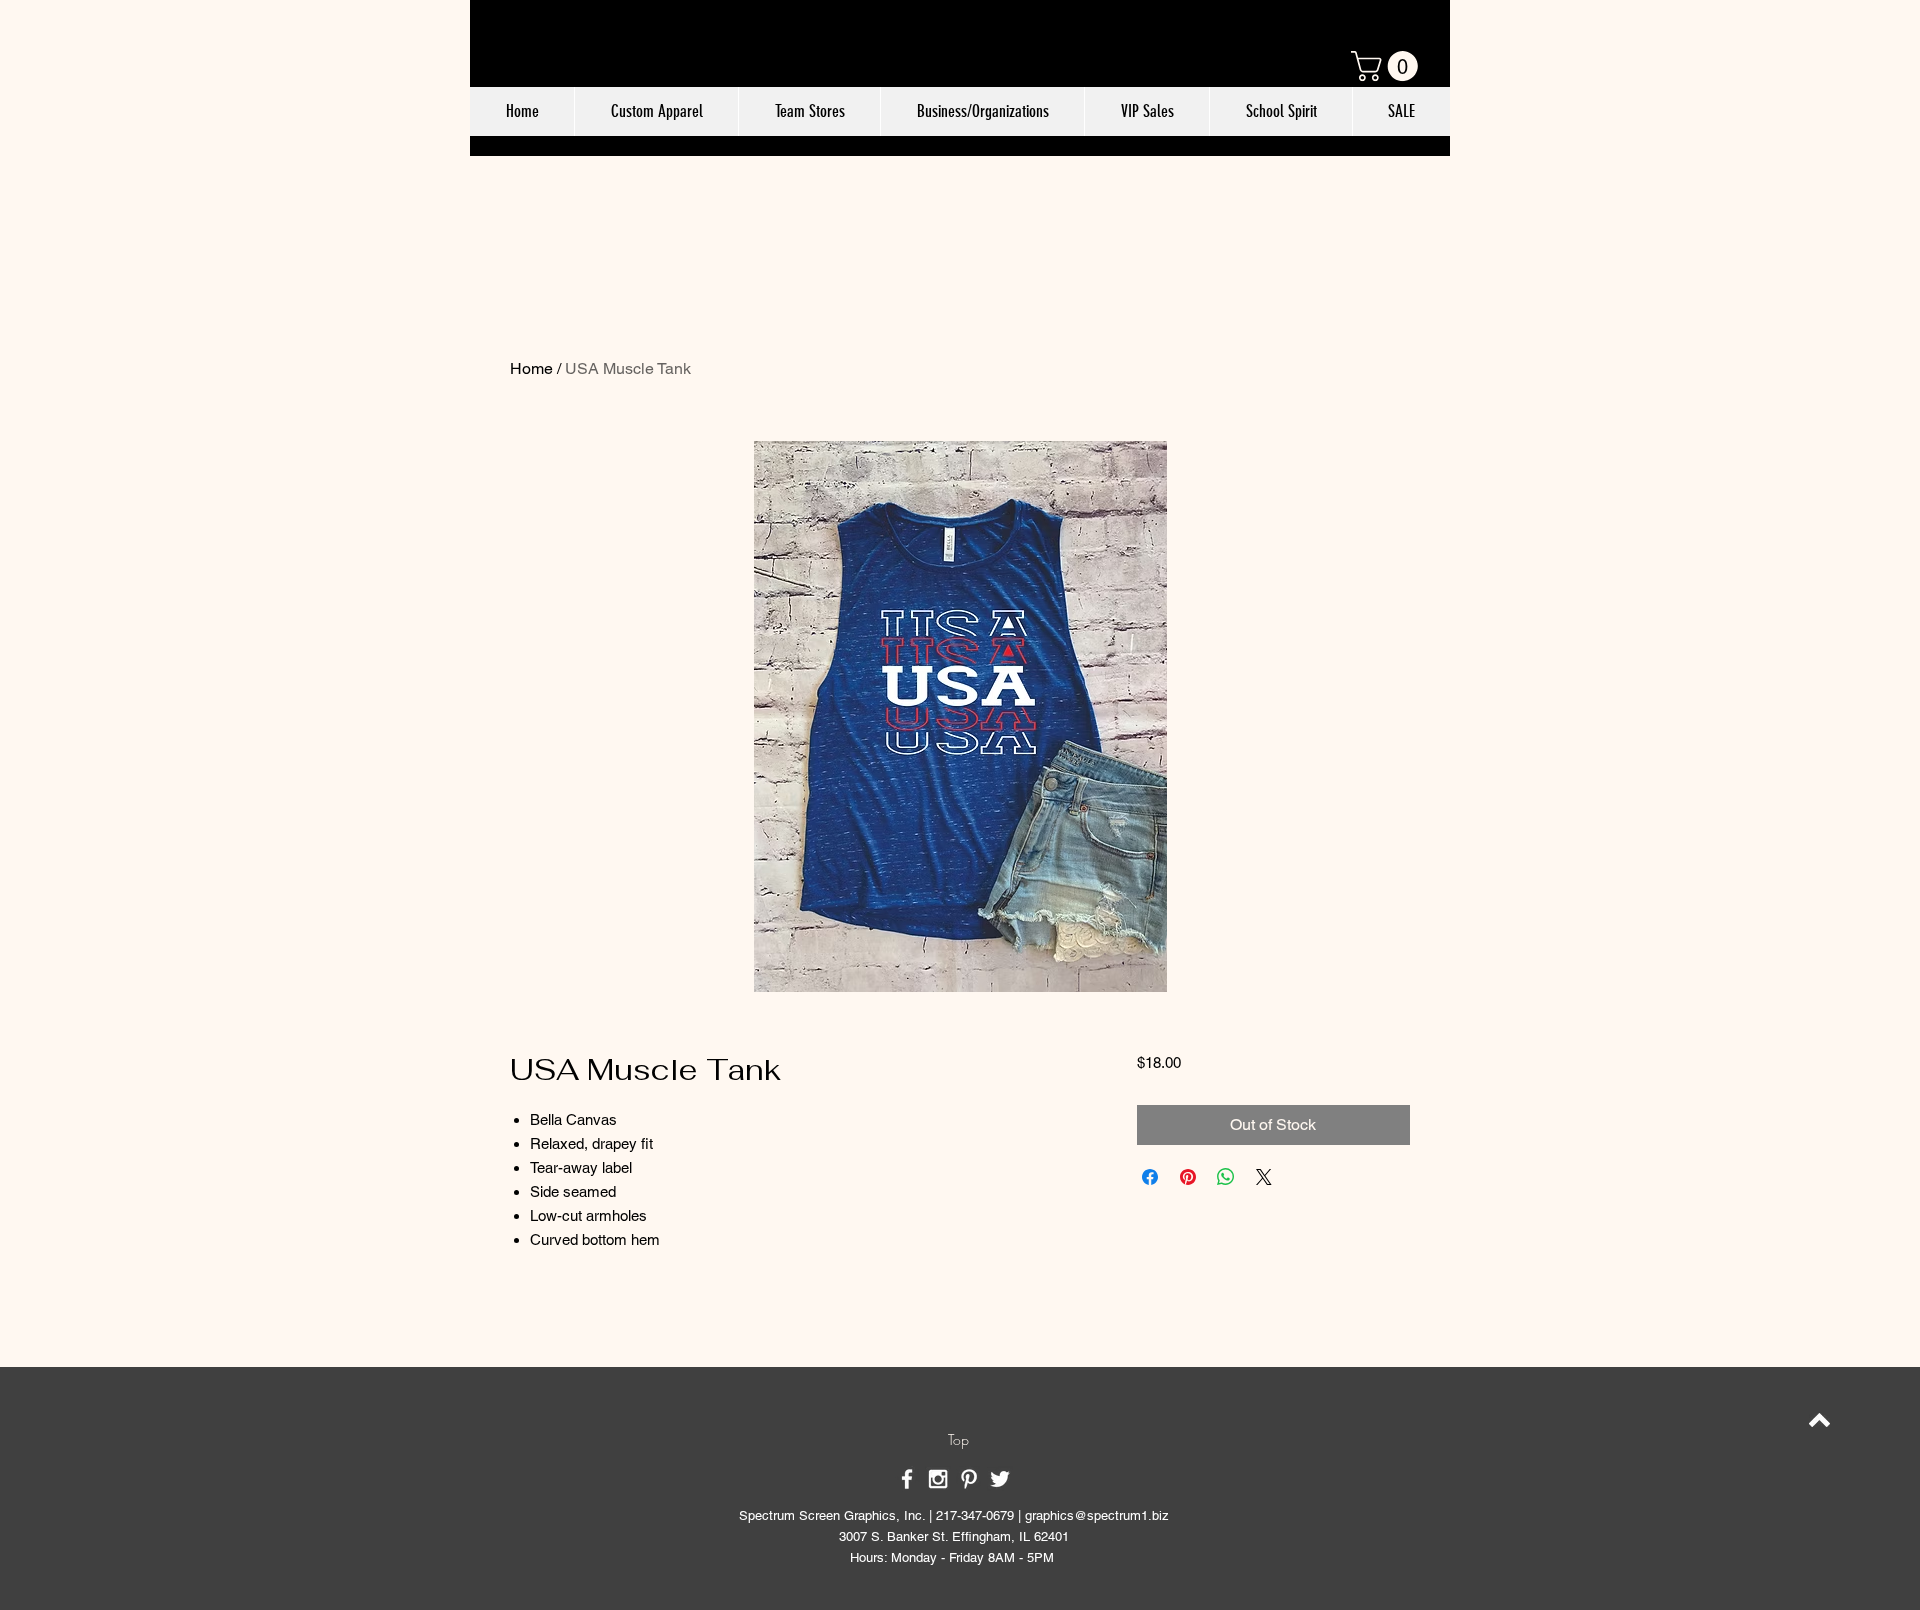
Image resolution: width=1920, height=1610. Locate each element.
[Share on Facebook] (1150, 1177)
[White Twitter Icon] (1000, 1479)
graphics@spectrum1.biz (1097, 1515)
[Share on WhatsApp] (1226, 1177)
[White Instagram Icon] (938, 1479)
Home (531, 368)
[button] (1388, 66)
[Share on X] (1264, 1177)
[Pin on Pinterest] (1188, 1177)
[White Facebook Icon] (907, 1479)
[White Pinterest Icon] (969, 1479)
